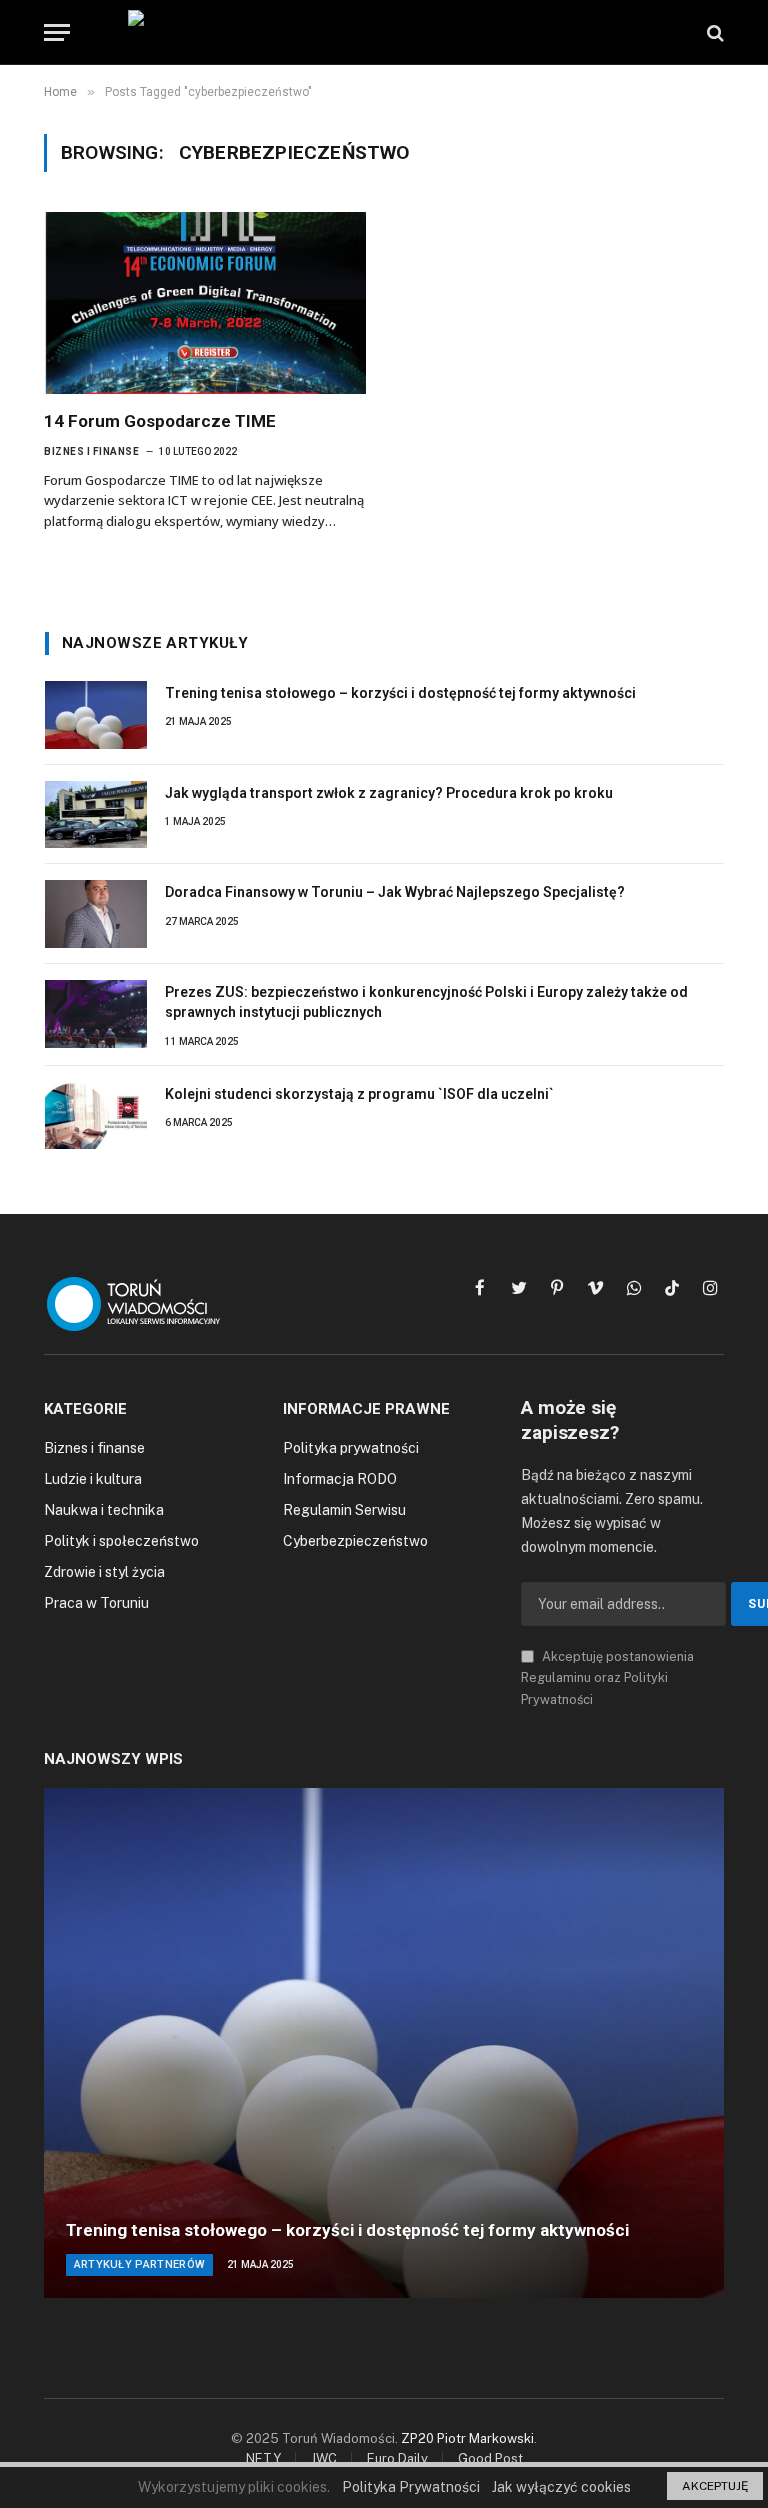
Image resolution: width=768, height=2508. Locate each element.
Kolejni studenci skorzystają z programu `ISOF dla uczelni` (359, 1094)
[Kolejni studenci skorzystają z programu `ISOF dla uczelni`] (96, 1116)
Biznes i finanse (91, 451)
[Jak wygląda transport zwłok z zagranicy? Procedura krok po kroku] (96, 815)
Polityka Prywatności (411, 2487)
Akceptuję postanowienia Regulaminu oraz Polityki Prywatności (607, 1678)
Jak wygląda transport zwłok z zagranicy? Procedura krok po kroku (389, 793)
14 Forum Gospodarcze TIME (160, 421)
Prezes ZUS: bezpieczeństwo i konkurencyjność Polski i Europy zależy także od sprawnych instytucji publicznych (426, 1002)
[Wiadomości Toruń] (384, 32)
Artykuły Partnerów (140, 2264)
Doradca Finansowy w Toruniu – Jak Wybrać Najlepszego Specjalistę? (395, 892)
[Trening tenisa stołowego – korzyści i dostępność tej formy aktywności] (96, 715)
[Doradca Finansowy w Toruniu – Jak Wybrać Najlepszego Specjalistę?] (96, 914)
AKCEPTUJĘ (715, 2486)
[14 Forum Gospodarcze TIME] (205, 302)
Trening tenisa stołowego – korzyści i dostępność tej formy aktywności (400, 693)
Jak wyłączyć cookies (561, 2487)
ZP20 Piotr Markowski (467, 2438)
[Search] (713, 32)
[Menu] (57, 32)
